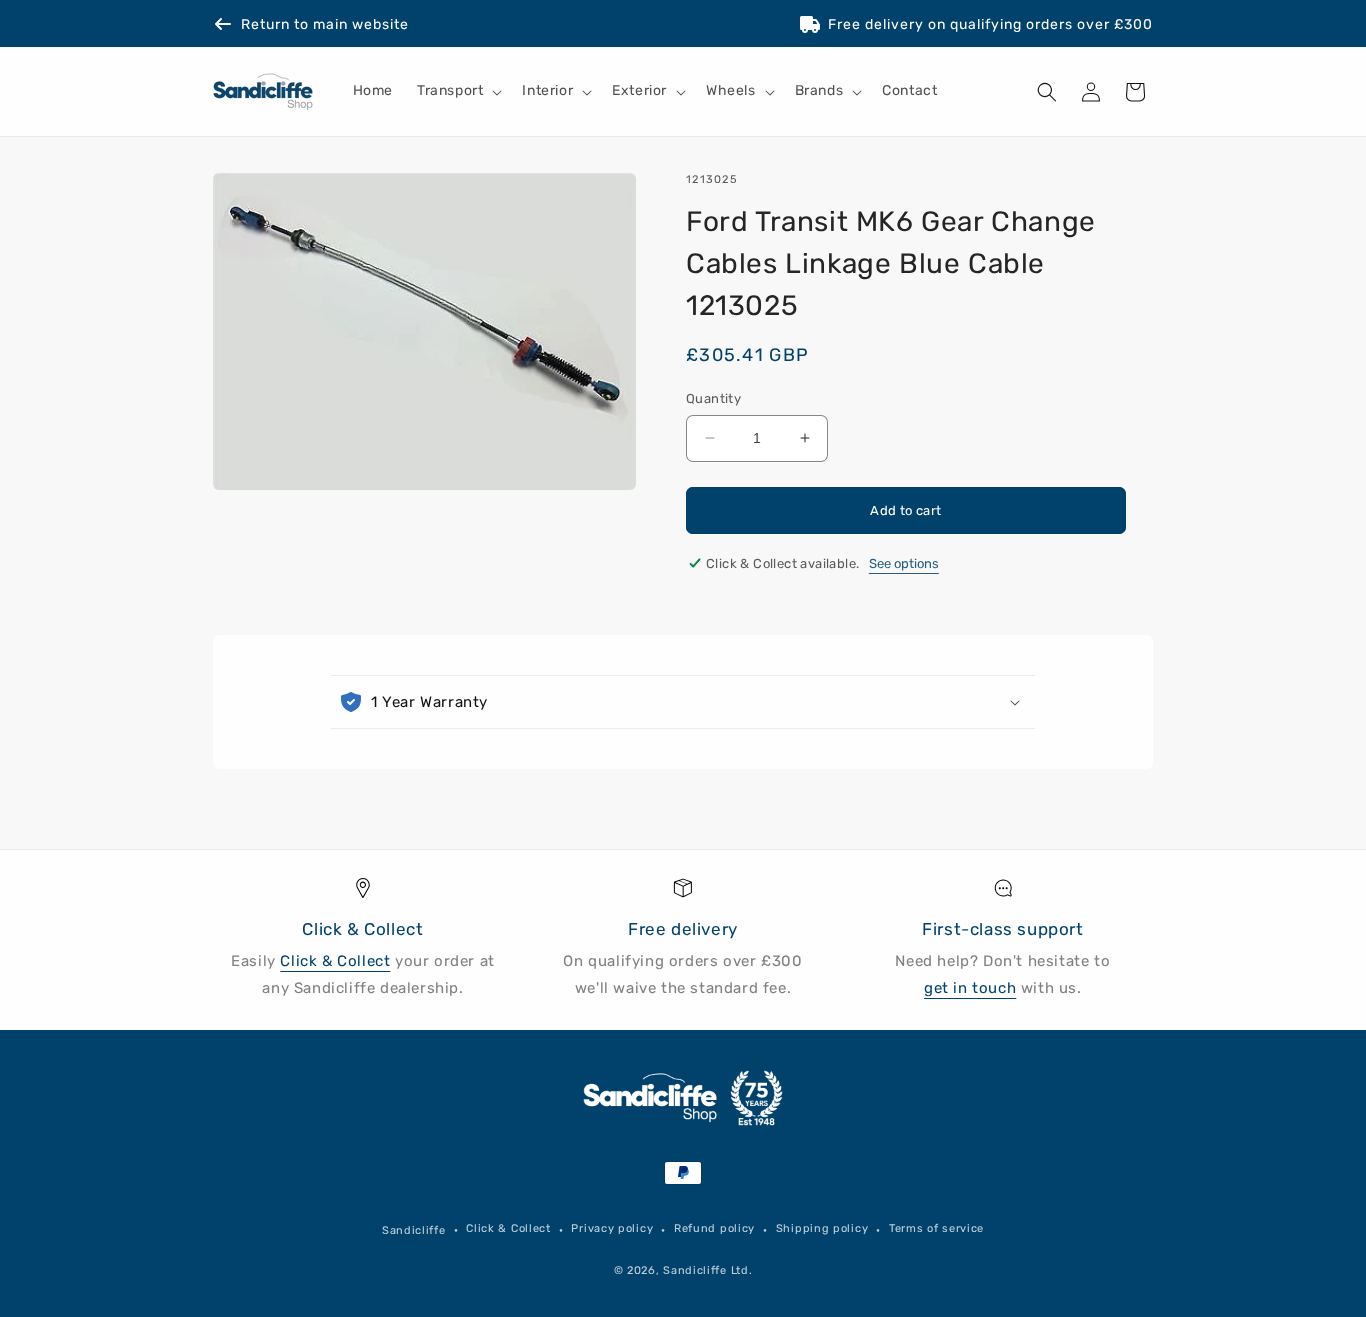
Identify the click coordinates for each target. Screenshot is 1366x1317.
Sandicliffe (414, 1230)
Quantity (713, 398)
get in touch (970, 988)
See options (904, 563)
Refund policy (714, 1228)
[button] (457, 92)
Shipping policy (822, 1228)
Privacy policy (612, 1228)
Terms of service (936, 1228)
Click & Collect (335, 961)
